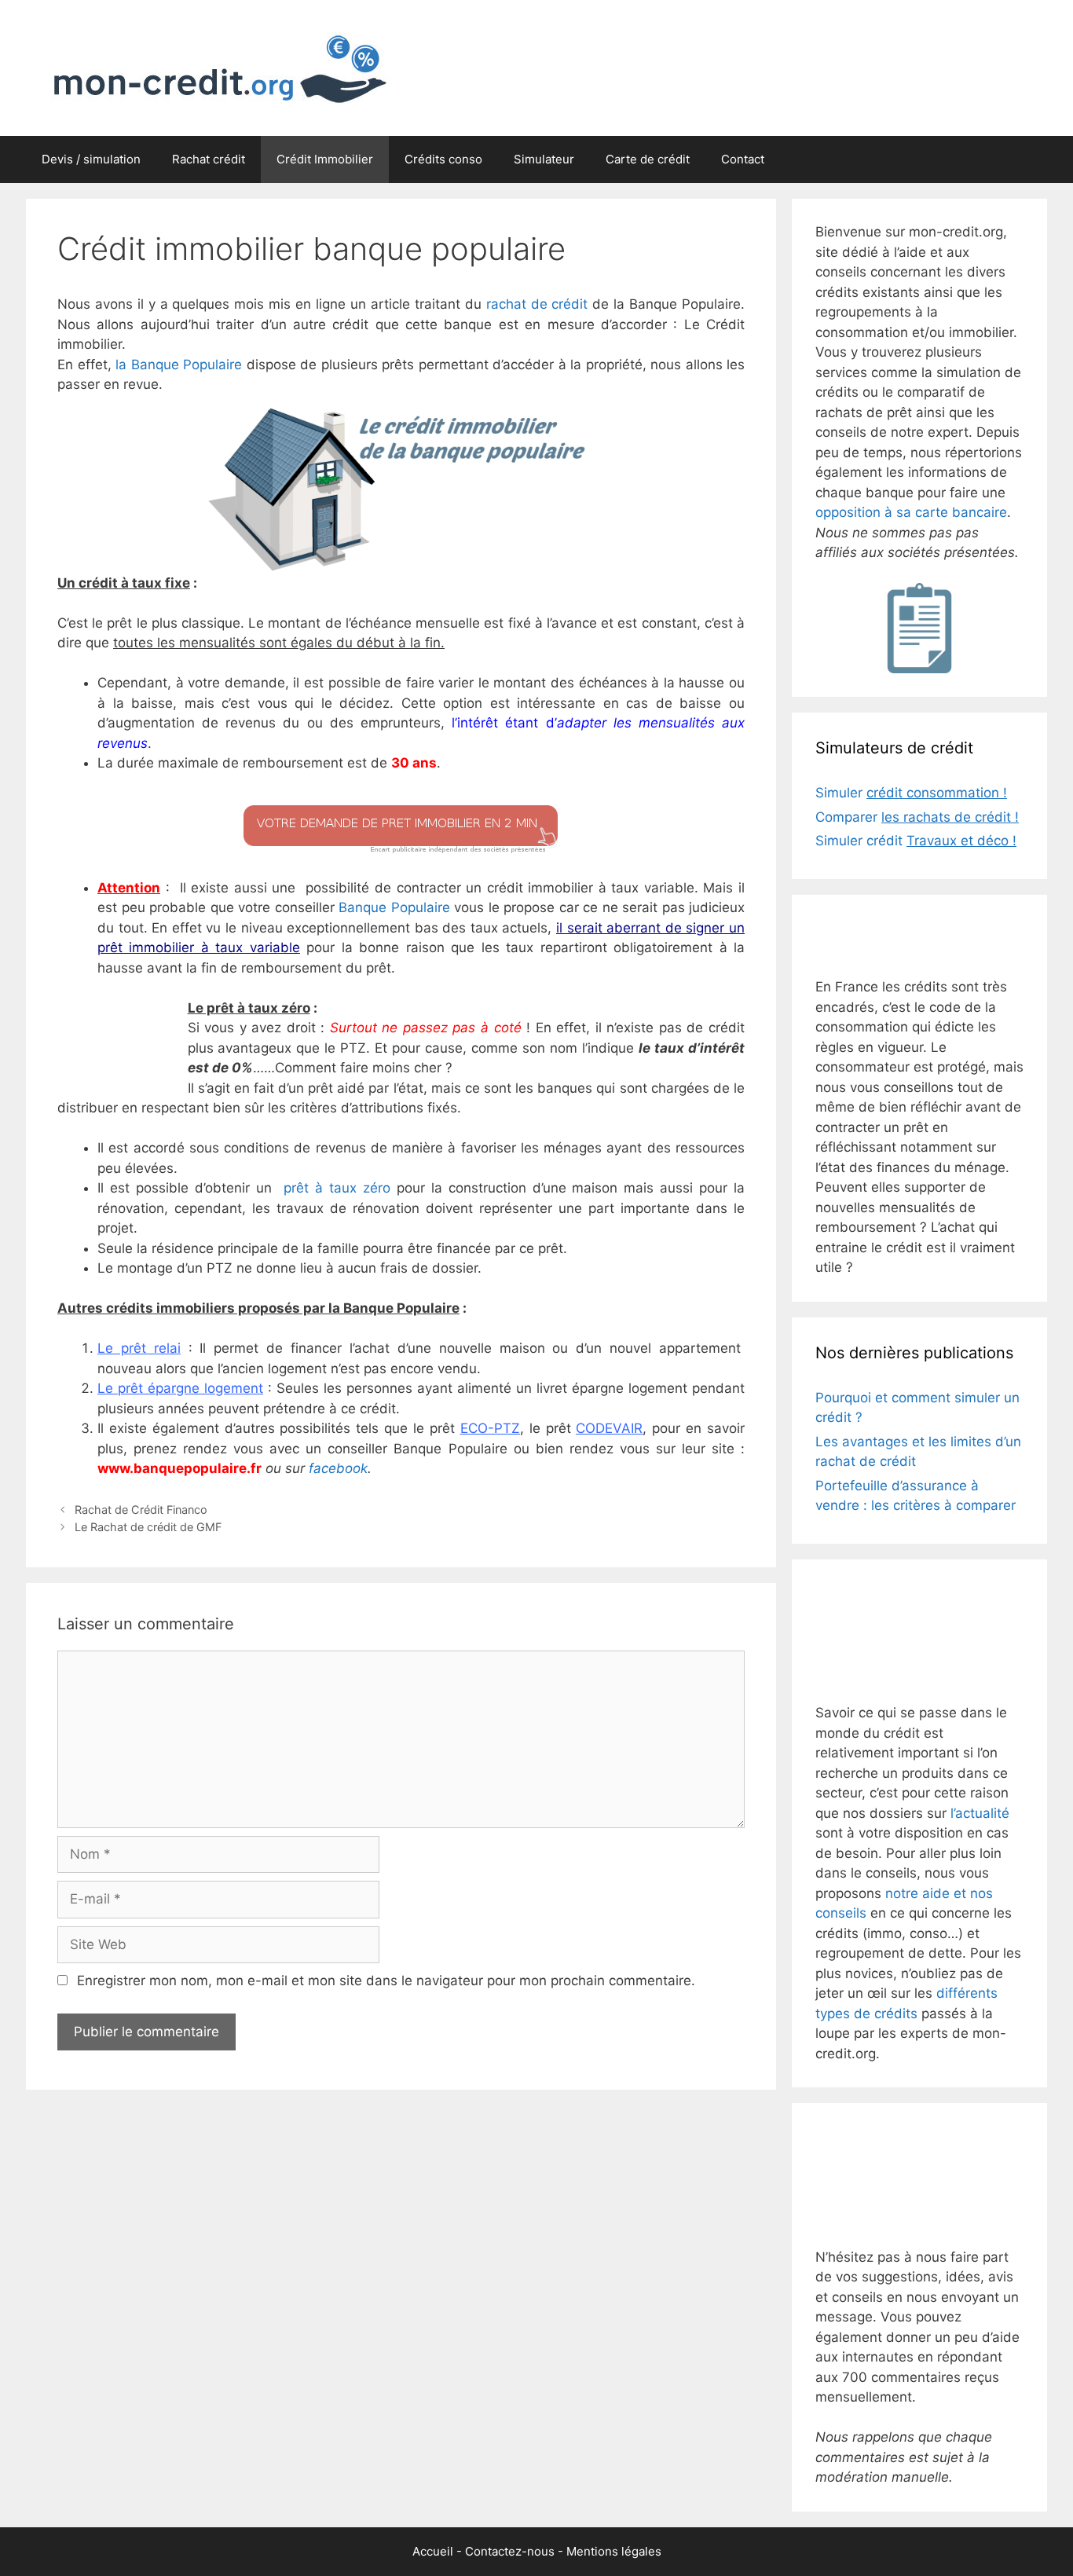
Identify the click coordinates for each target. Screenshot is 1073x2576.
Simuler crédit (916, 841)
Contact (743, 159)
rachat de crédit (537, 304)
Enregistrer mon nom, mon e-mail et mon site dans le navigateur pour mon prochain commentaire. (386, 1981)
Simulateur (544, 159)
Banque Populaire (394, 907)
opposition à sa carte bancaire (911, 512)
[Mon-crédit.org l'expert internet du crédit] (213, 67)
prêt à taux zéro (337, 1188)
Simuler (911, 793)
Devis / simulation (91, 159)
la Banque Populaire (179, 365)
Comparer (917, 817)
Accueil (433, 2551)
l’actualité (980, 1813)
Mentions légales (614, 2551)
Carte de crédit (648, 159)
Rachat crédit (209, 159)
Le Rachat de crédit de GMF (148, 1527)
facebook (338, 1468)
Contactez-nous (510, 2551)
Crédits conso (443, 159)
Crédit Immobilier (325, 159)
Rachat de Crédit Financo (141, 1510)
